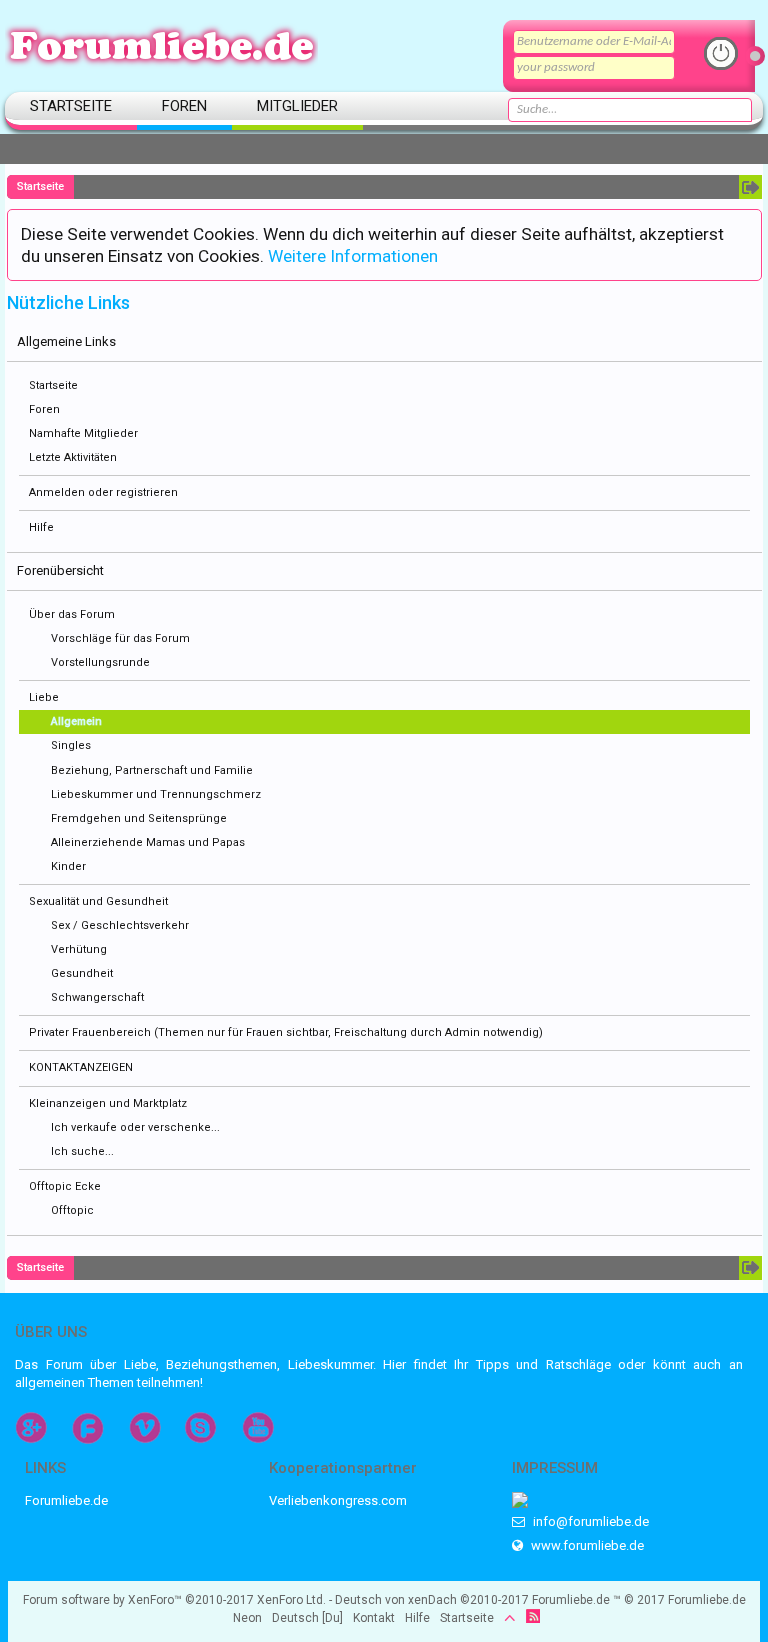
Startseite (53, 385)
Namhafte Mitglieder (83, 433)
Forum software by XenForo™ (174, 1600)
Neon (247, 1618)
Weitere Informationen (353, 256)
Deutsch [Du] (307, 1618)
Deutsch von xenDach (432, 1600)
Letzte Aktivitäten (73, 457)
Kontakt (374, 1618)
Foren (44, 409)
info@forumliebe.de (589, 1521)
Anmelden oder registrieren (103, 492)
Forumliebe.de (66, 1500)
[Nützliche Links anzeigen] (750, 187)
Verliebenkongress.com (338, 1500)
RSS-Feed (533, 1616)
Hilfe (41, 527)
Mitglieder (297, 106)
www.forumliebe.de (586, 1545)
